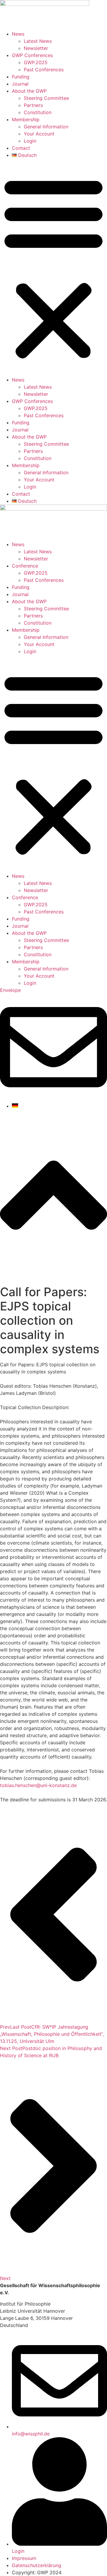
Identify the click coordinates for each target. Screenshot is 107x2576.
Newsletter (36, 48)
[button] (53, 267)
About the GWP (29, 91)
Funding (21, 77)
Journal (20, 84)
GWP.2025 (36, 62)
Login (30, 141)
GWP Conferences (32, 55)
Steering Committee (46, 98)
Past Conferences (44, 70)
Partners (33, 105)
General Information (46, 127)
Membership (26, 119)
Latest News (38, 41)
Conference (25, 566)
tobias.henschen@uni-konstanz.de (38, 1785)
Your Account (39, 134)
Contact (21, 148)
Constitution (38, 112)
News (18, 34)
